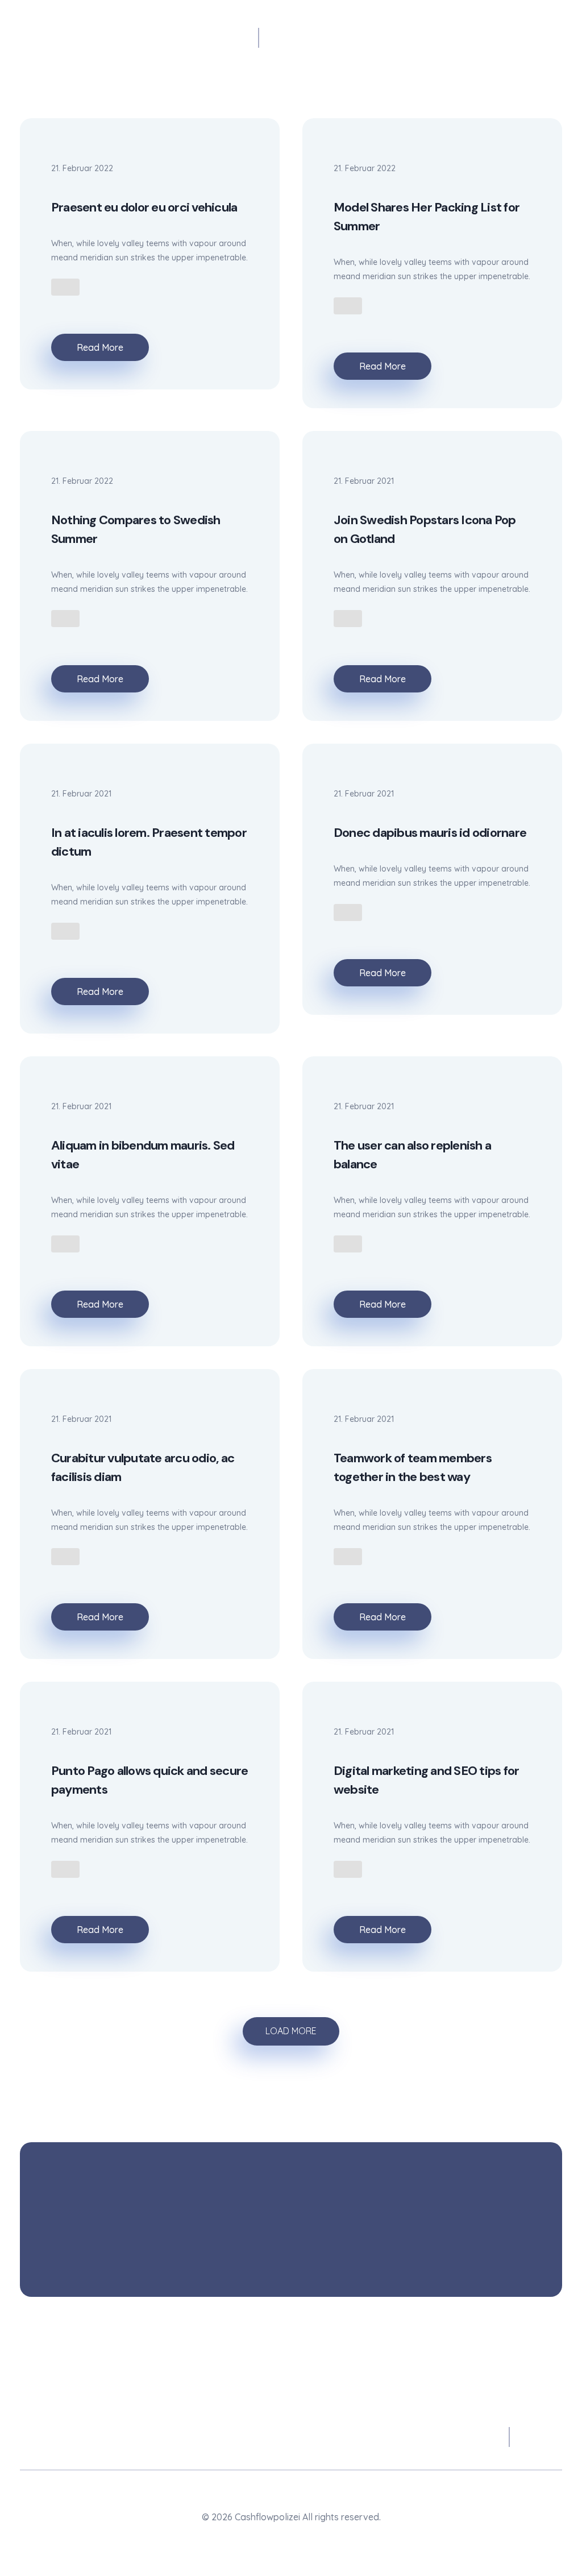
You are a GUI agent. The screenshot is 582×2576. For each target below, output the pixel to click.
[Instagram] (291, 2538)
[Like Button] (65, 287)
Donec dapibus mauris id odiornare (430, 833)
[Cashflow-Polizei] (139, 43)
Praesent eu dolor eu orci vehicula (144, 207)
